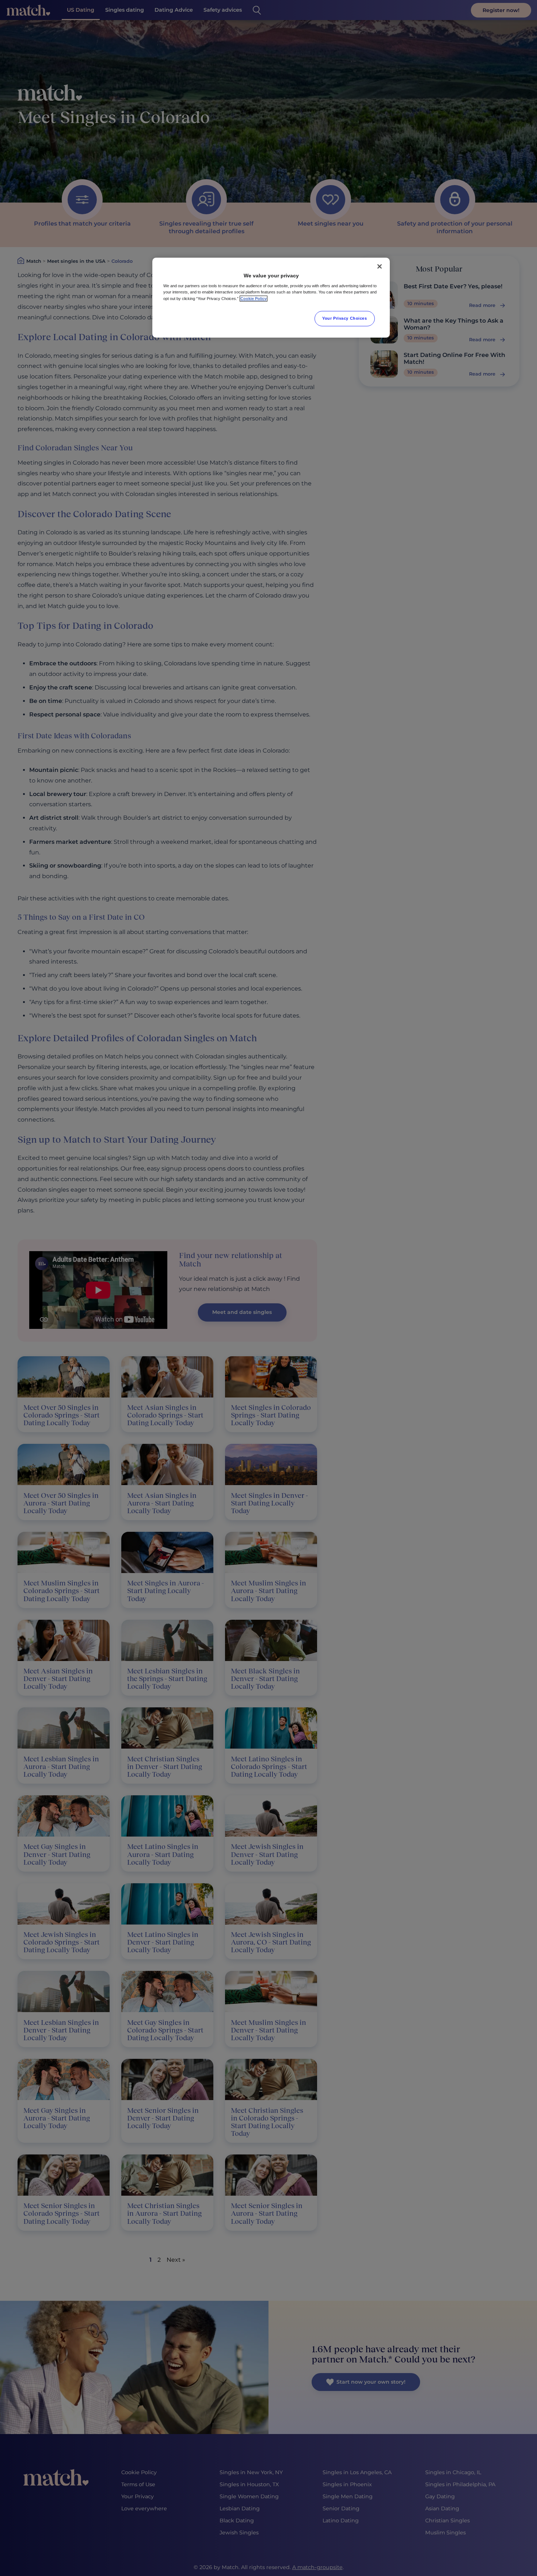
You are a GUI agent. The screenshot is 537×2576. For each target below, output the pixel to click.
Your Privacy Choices (344, 318)
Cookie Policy (254, 299)
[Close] (380, 266)
